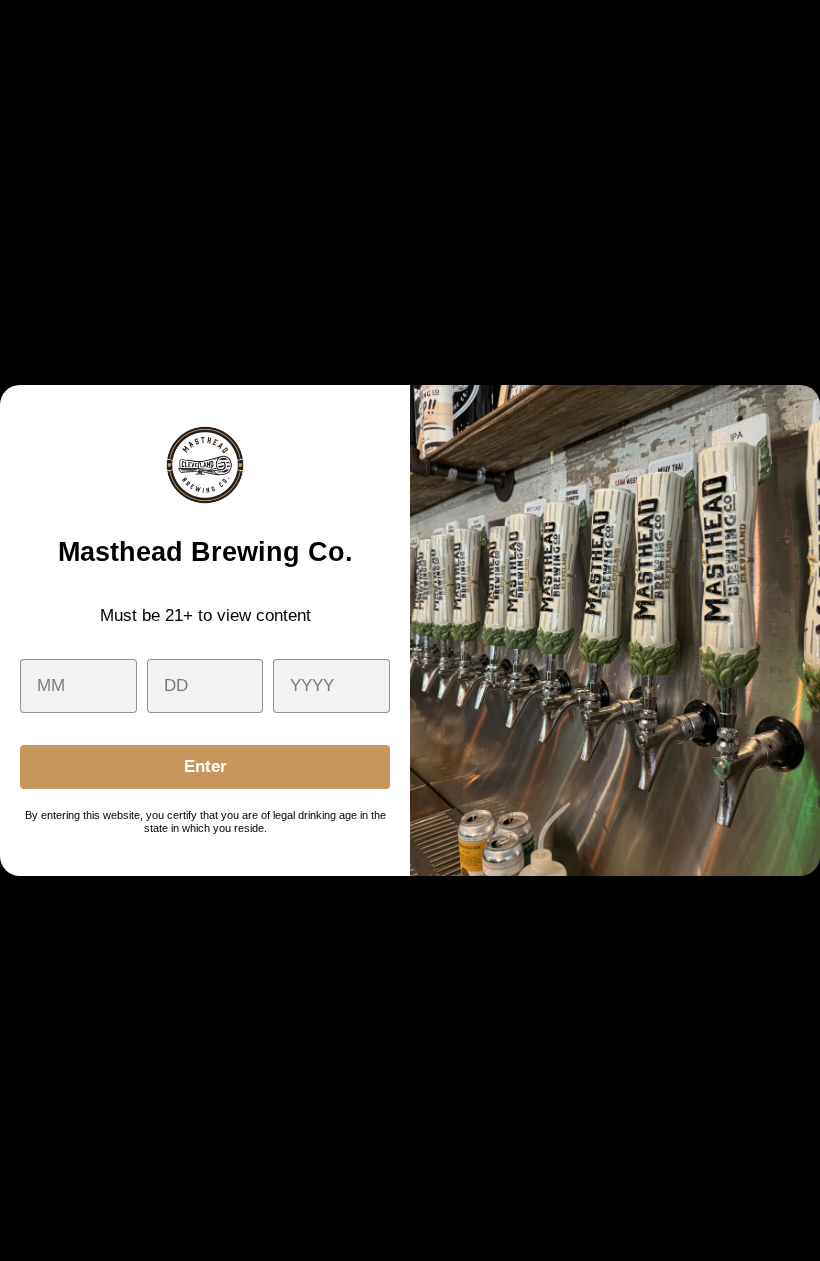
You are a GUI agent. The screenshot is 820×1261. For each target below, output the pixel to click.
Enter (205, 766)
